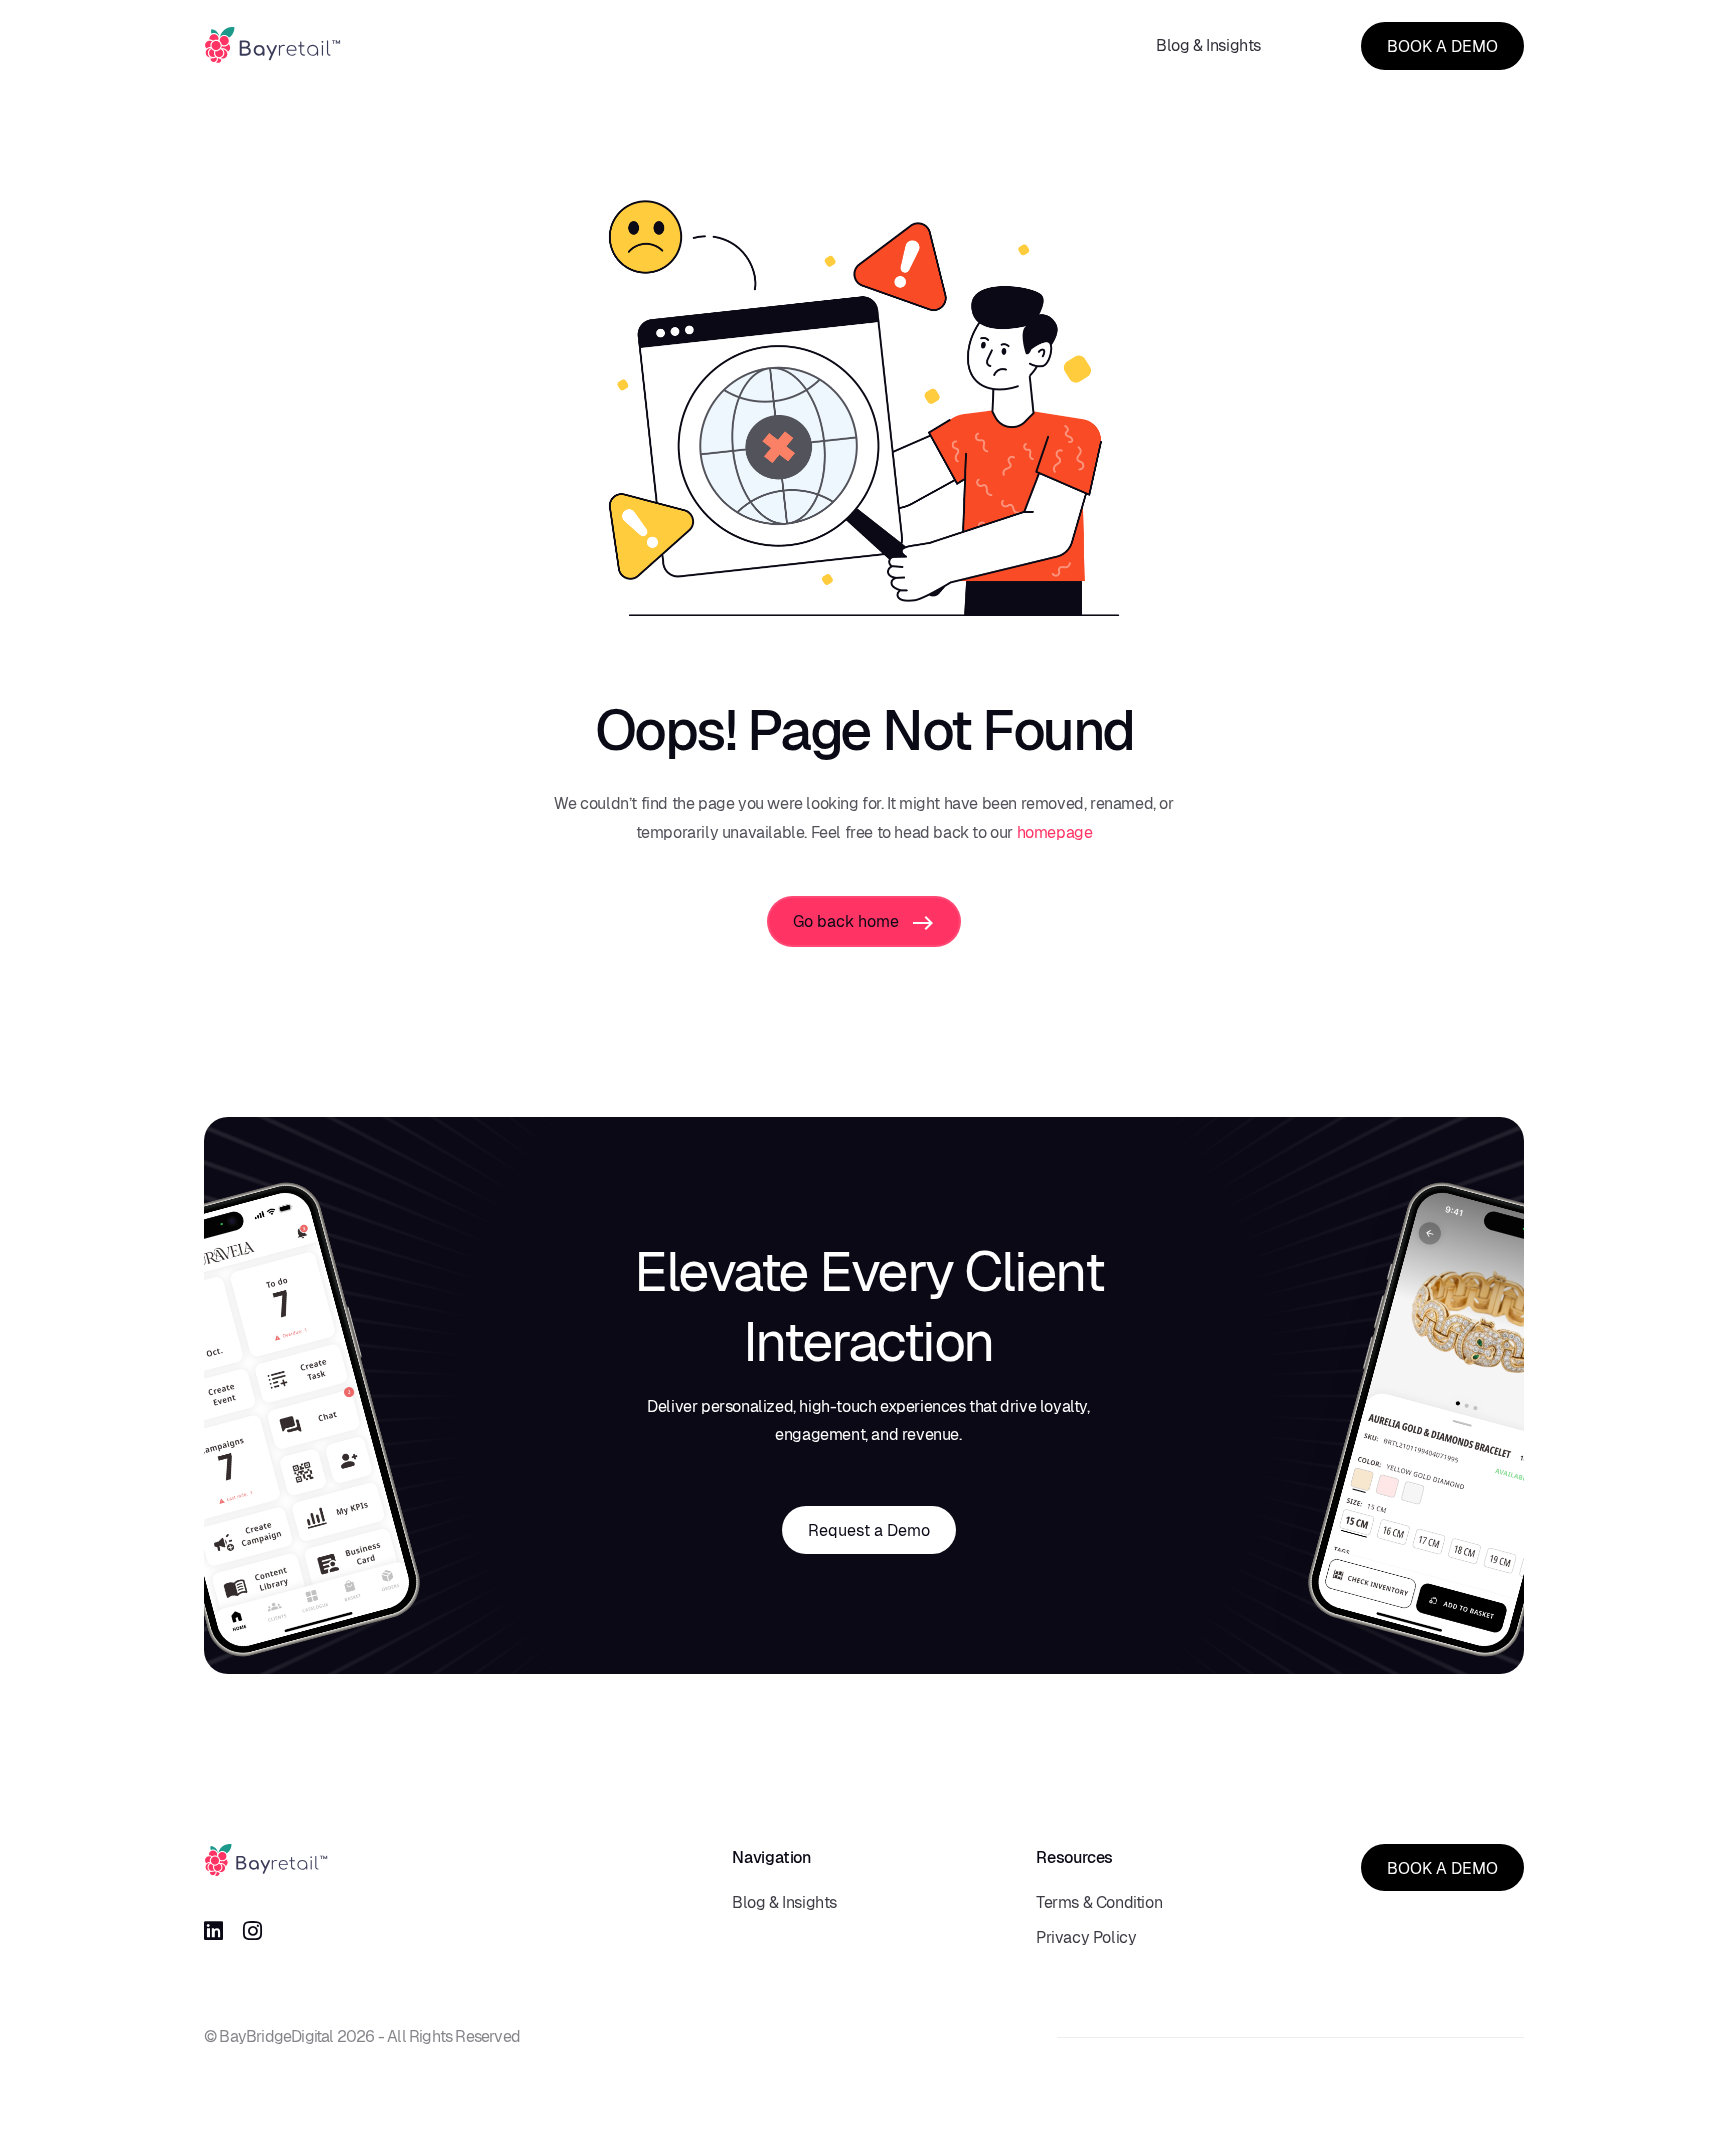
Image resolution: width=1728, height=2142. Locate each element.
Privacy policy (1086, 1937)
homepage (1055, 832)
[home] (272, 45)
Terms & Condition (1099, 1902)
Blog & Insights (1208, 45)
